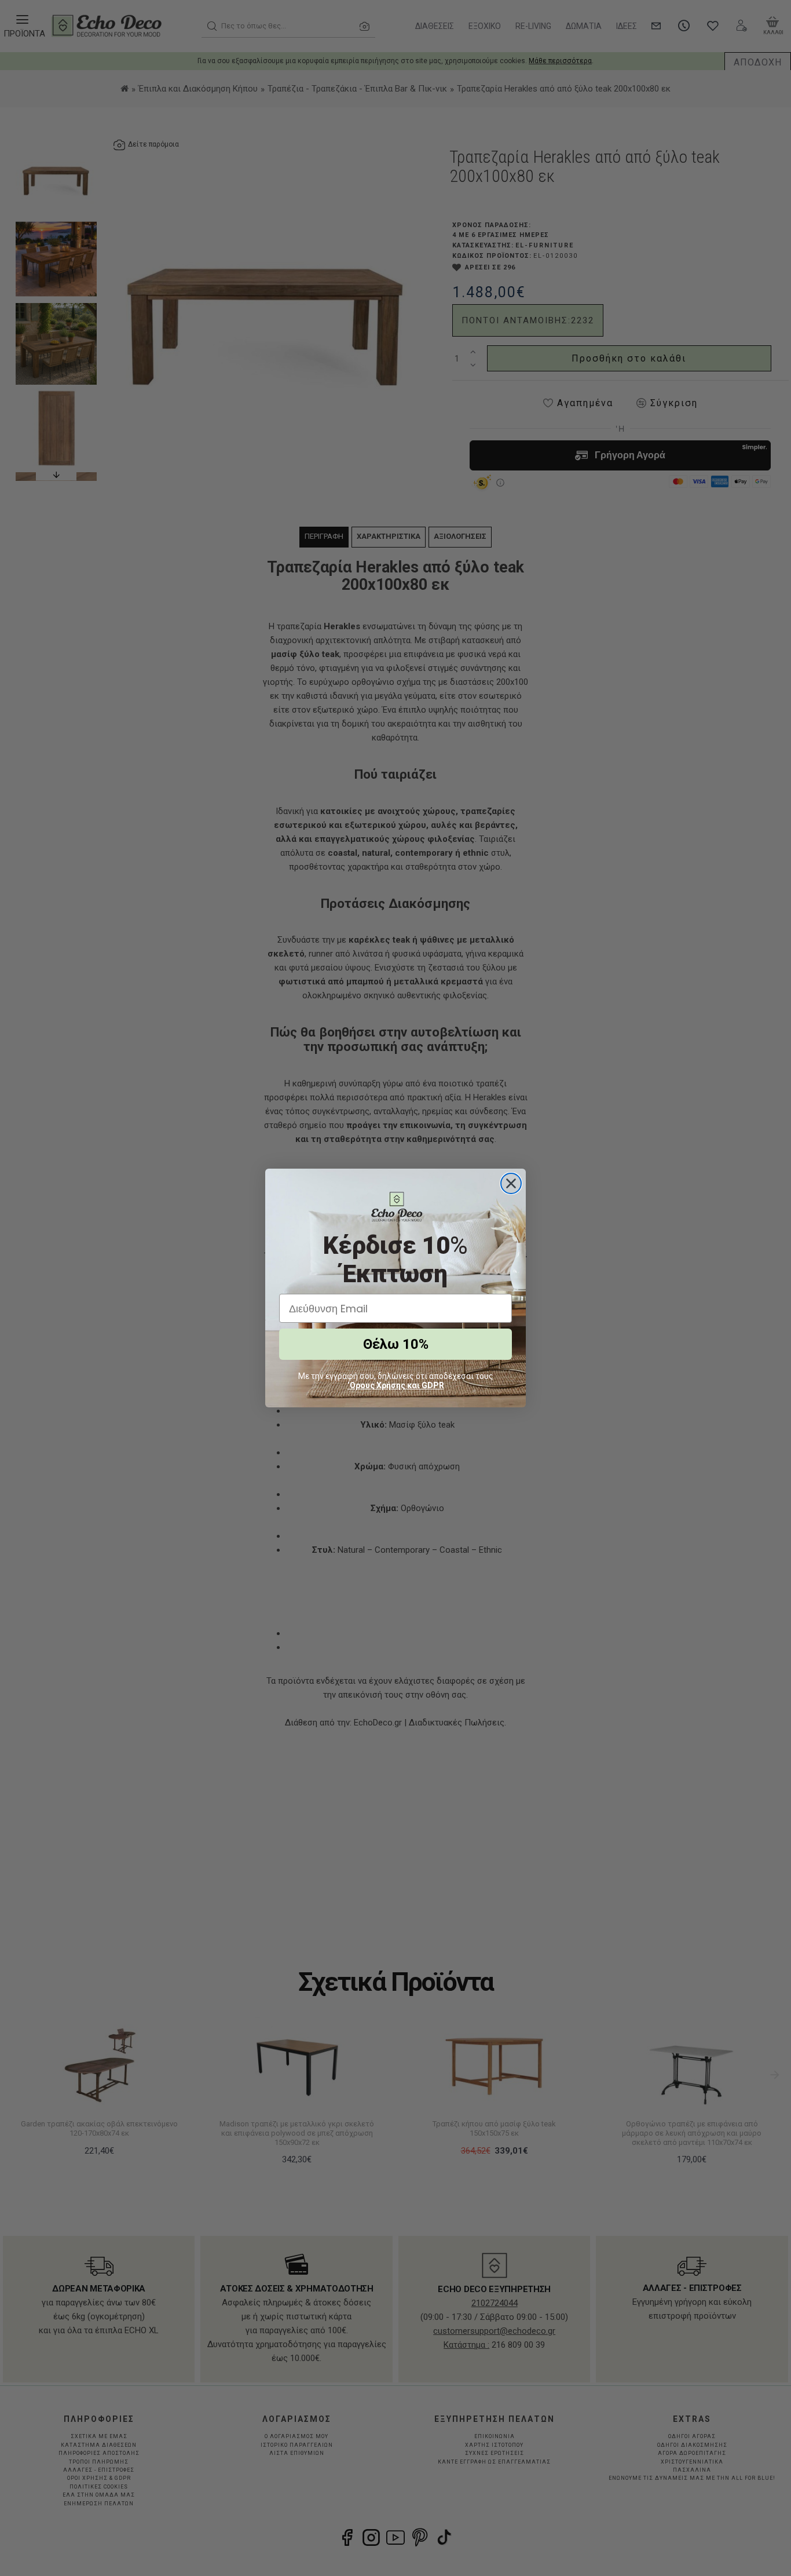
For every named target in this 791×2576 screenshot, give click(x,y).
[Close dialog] (511, 1183)
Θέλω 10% (396, 1344)
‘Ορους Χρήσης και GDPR (396, 1385)
